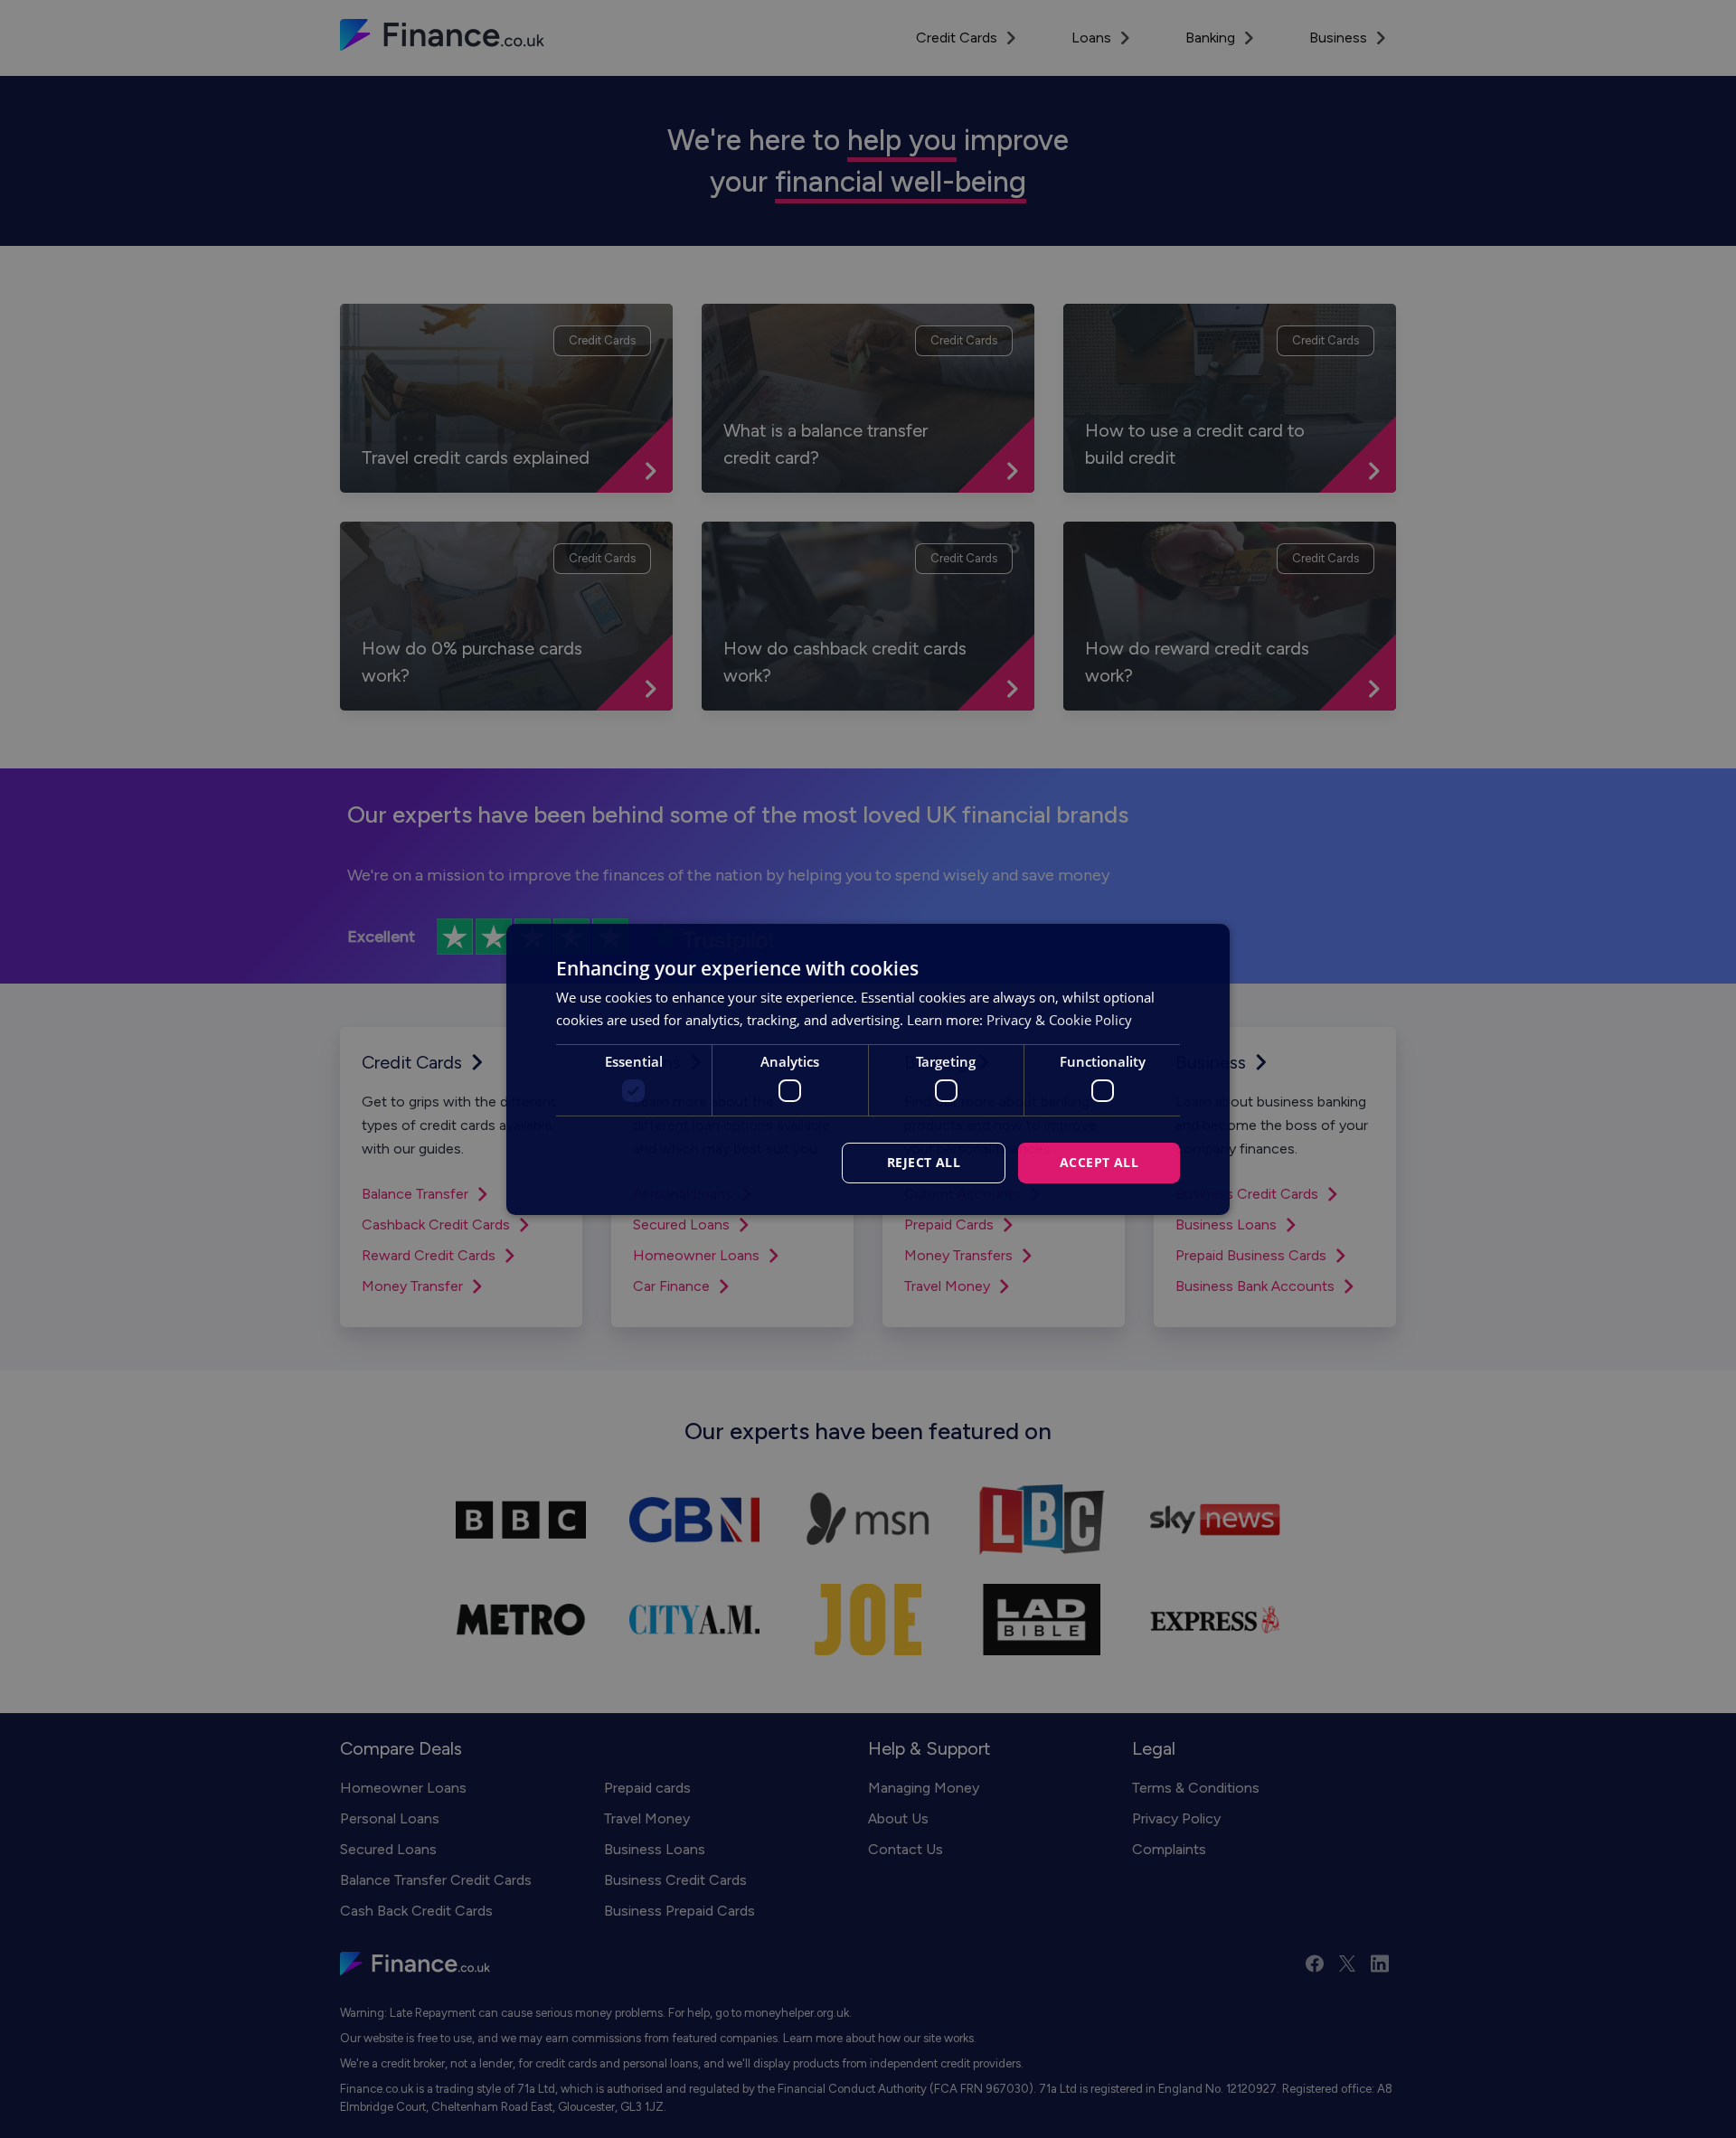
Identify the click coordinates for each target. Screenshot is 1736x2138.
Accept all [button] (1099, 1162)
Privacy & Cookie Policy (1059, 1020)
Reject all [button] (924, 1162)
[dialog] (868, 1069)
